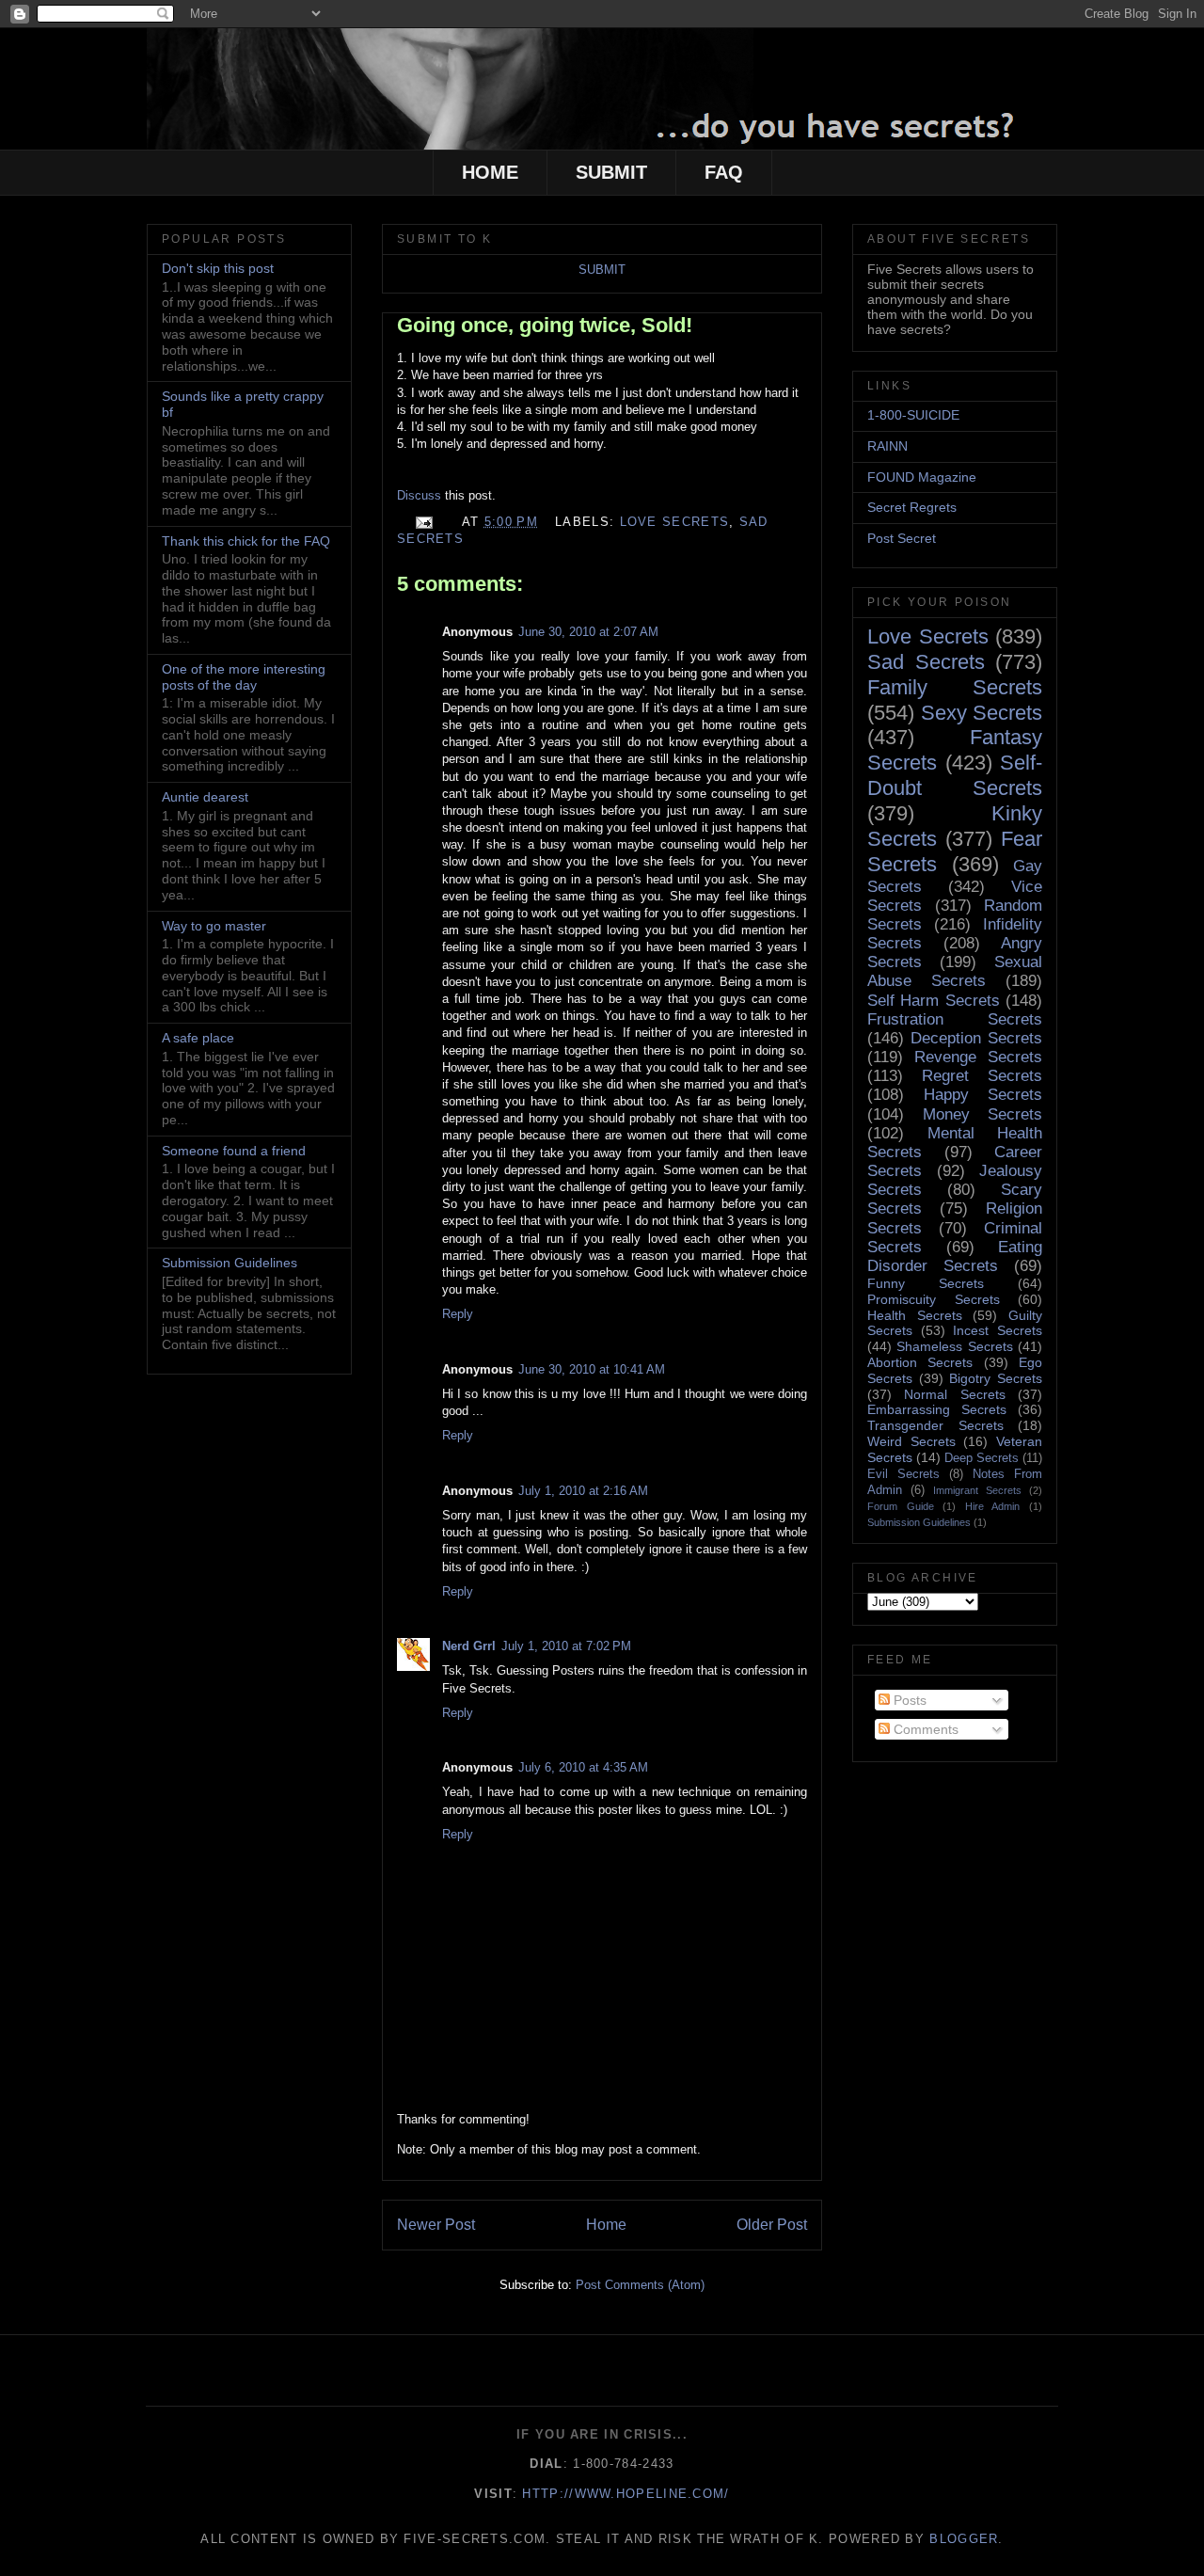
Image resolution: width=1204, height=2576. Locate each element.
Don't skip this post (218, 268)
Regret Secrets (982, 1076)
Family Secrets (955, 687)
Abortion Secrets (920, 1362)
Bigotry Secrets (996, 1378)
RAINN (887, 446)
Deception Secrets (976, 1038)
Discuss (421, 495)
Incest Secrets (998, 1330)
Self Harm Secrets (934, 1001)
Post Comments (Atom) (640, 2285)
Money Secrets (983, 1114)
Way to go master (214, 926)
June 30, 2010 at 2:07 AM (588, 632)
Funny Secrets (926, 1283)
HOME (490, 172)
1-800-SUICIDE (913, 415)
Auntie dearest (205, 797)
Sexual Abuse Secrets (955, 971)
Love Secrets (675, 522)
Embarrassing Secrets (937, 1409)
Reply (458, 1314)
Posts (908, 1700)
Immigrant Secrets (977, 1490)
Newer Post (436, 2225)
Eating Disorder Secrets (955, 1256)
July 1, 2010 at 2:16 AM (583, 1491)
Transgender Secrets (935, 1425)
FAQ (724, 172)
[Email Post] (423, 522)
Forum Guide (901, 1506)
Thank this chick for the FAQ (246, 541)
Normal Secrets (954, 1394)
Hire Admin (993, 1506)
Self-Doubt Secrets (955, 775)
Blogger (964, 2539)
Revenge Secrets (978, 1057)
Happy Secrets (983, 1095)
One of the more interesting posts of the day (244, 677)
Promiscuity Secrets (934, 1299)
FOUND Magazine (922, 477)
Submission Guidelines (230, 1263)
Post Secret (902, 538)
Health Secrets (915, 1315)
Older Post (772, 2225)
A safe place (198, 1038)
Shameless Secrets (954, 1346)
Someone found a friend (234, 1151)
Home (606, 2225)
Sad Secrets (926, 662)
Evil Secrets (903, 1474)
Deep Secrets (982, 1458)
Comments (924, 1729)
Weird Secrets (911, 1441)
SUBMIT (611, 172)
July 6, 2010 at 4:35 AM (583, 1767)
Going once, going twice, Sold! (545, 325)
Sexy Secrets (982, 713)
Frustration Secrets (955, 1019)
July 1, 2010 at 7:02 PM (566, 1646)
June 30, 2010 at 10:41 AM (592, 1369)
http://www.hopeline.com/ (626, 2494)
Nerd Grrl (469, 1646)
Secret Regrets (912, 507)
